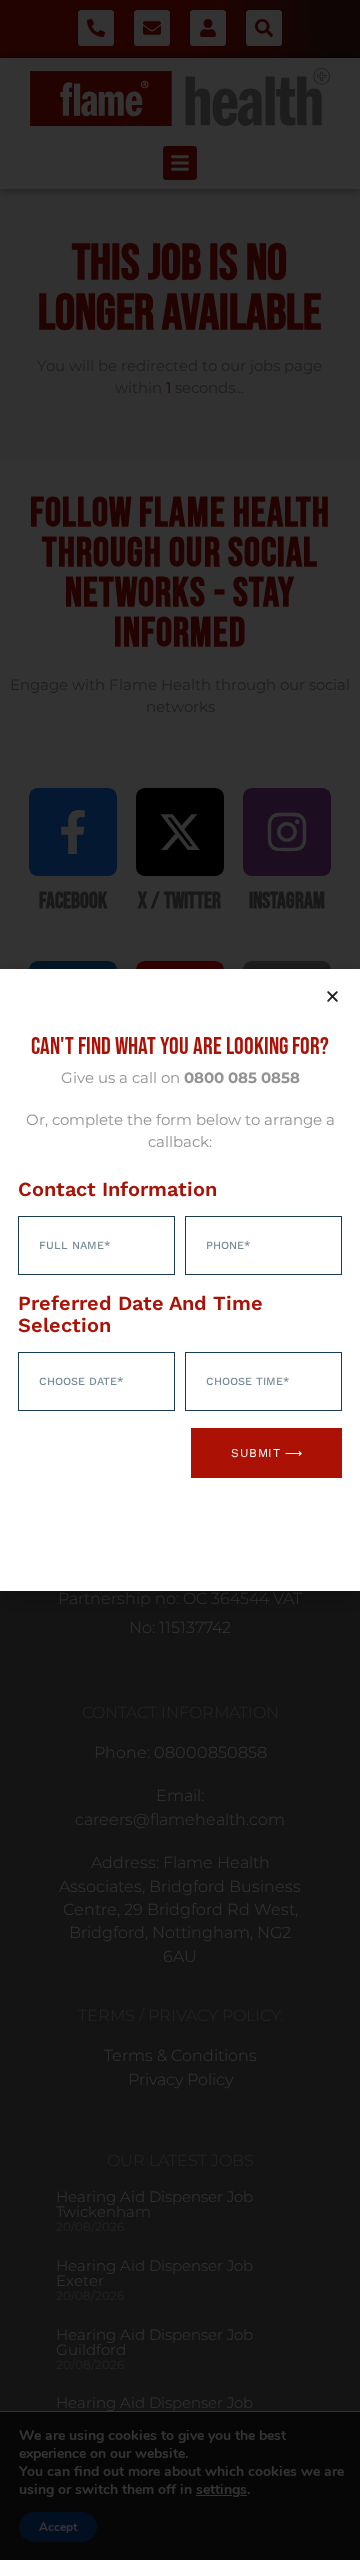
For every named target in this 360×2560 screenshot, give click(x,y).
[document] (180, 1280)
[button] (332, 996)
